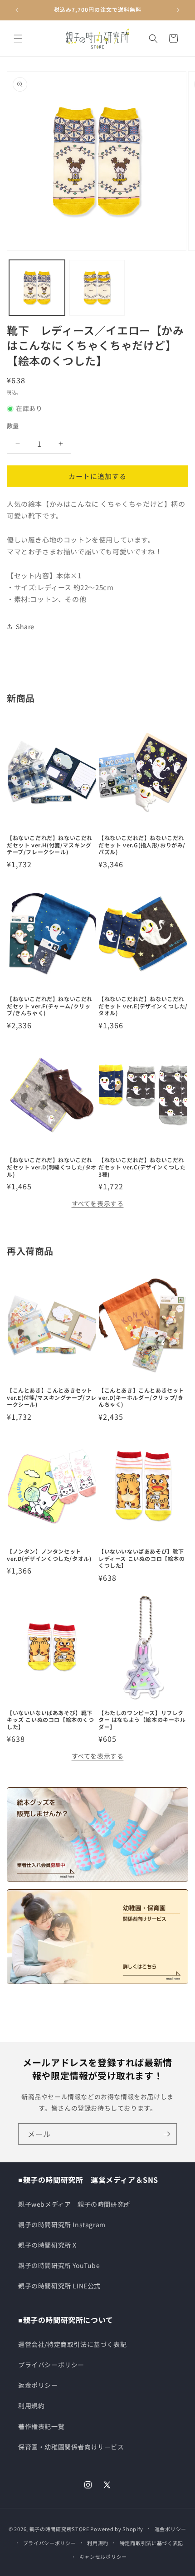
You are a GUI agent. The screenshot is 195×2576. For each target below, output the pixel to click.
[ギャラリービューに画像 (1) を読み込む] (37, 288)
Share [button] (25, 626)
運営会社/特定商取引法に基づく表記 (72, 2344)
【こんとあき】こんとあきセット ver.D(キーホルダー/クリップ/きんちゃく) (141, 1397)
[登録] (166, 2134)
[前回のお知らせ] (17, 10)
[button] (18, 39)
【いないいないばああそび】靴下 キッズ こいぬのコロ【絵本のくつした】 (51, 1720)
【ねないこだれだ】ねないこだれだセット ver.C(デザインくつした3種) (142, 1167)
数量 (13, 426)
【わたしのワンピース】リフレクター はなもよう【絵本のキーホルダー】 (142, 1720)
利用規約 (31, 2405)
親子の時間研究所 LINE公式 (59, 2286)
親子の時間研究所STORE (59, 2529)
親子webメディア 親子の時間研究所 (74, 2204)
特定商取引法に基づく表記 (151, 2543)
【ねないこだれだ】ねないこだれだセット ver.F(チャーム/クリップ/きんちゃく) (50, 1006)
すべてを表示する (98, 1203)
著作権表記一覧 (41, 2426)
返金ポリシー (38, 2385)
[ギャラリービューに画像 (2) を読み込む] (97, 288)
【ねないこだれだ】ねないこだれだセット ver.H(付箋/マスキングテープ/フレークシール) (50, 845)
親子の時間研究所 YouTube (59, 2265)
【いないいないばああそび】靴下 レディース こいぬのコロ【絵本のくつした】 (142, 1558)
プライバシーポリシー (51, 2365)
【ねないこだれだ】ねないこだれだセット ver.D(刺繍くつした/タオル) (52, 1167)
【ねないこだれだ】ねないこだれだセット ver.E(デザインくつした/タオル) (143, 1006)
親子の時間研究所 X (47, 2245)
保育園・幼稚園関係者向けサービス (71, 2447)
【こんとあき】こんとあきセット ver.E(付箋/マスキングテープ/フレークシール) (52, 1397)
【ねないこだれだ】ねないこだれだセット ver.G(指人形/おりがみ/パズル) (142, 845)
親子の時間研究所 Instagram (62, 2224)
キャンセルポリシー (103, 2556)
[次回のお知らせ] (178, 10)
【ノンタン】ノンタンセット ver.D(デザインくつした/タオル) (49, 1555)
